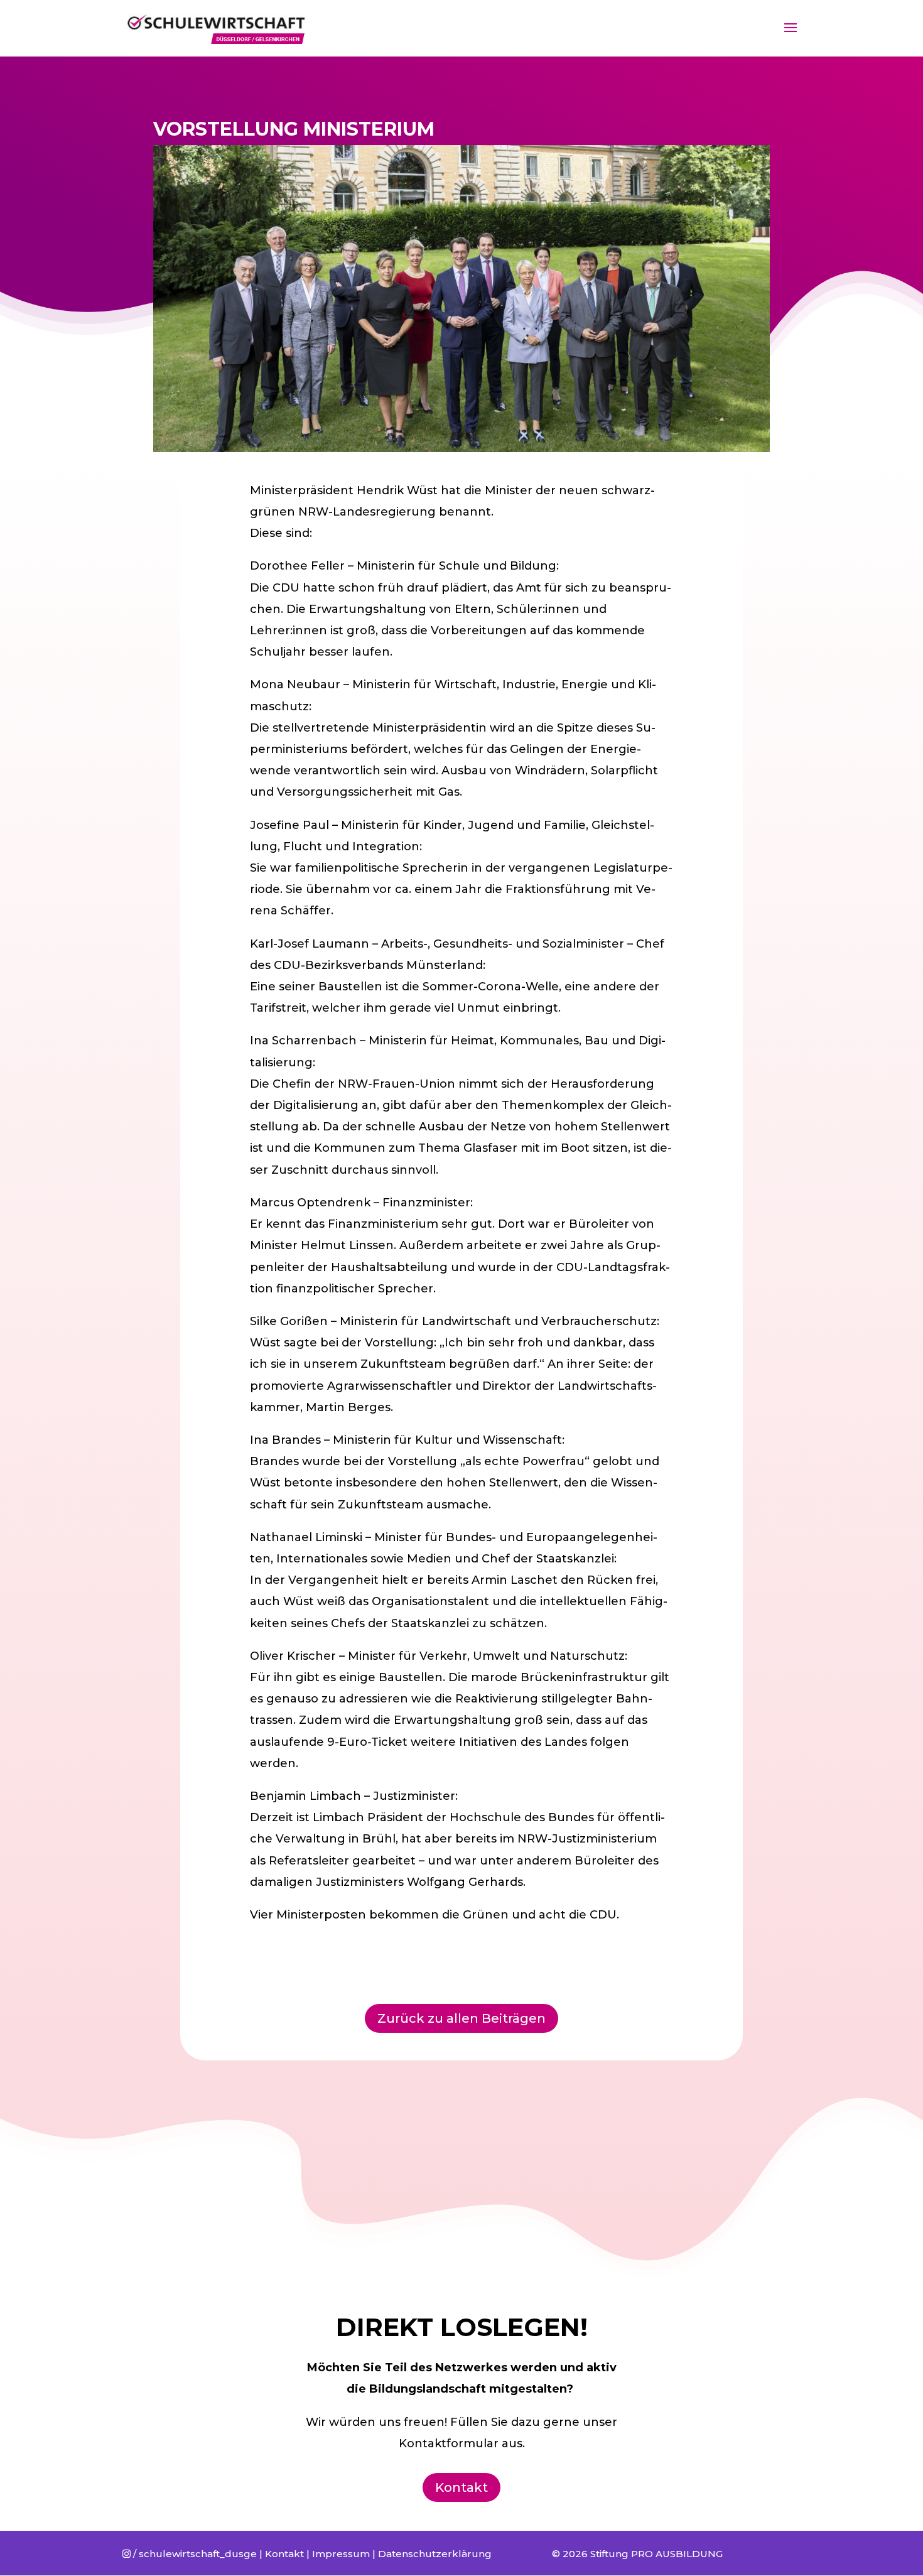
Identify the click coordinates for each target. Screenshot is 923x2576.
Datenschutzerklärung (435, 2554)
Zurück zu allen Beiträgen (462, 2018)
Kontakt (462, 2487)
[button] (896, 18)
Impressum (341, 2554)
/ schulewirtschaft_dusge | (194, 2554)
